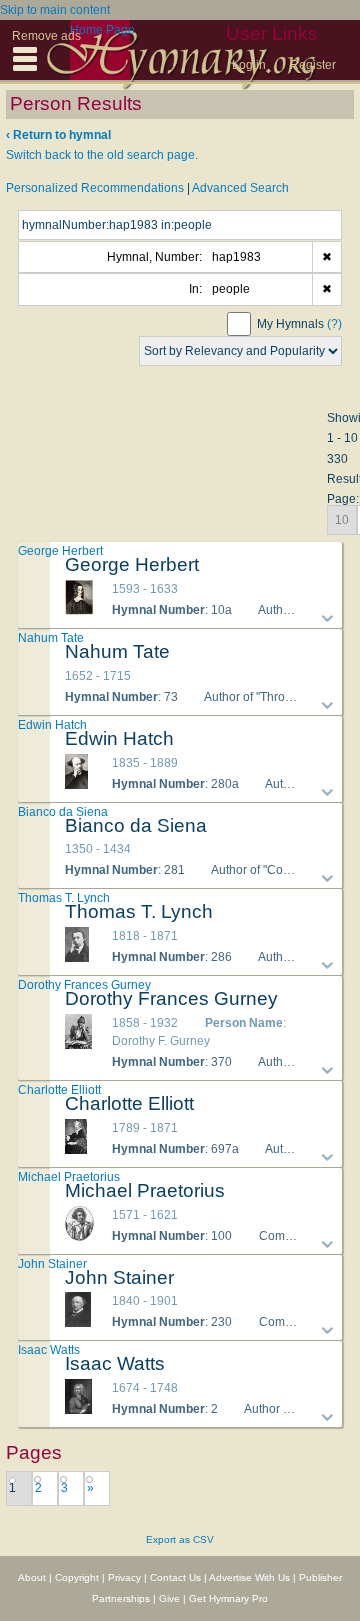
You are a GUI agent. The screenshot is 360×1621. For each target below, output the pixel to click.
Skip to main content (55, 10)
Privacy (124, 1577)
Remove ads (46, 36)
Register (313, 65)
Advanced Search (240, 188)
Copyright (77, 1577)
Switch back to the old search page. (102, 155)
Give (169, 1598)
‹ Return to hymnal (58, 135)
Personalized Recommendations (95, 188)
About (32, 1577)
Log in (249, 65)
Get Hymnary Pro (228, 1598)
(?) (334, 324)
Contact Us (175, 1577)
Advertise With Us (249, 1577)
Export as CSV (180, 1539)
